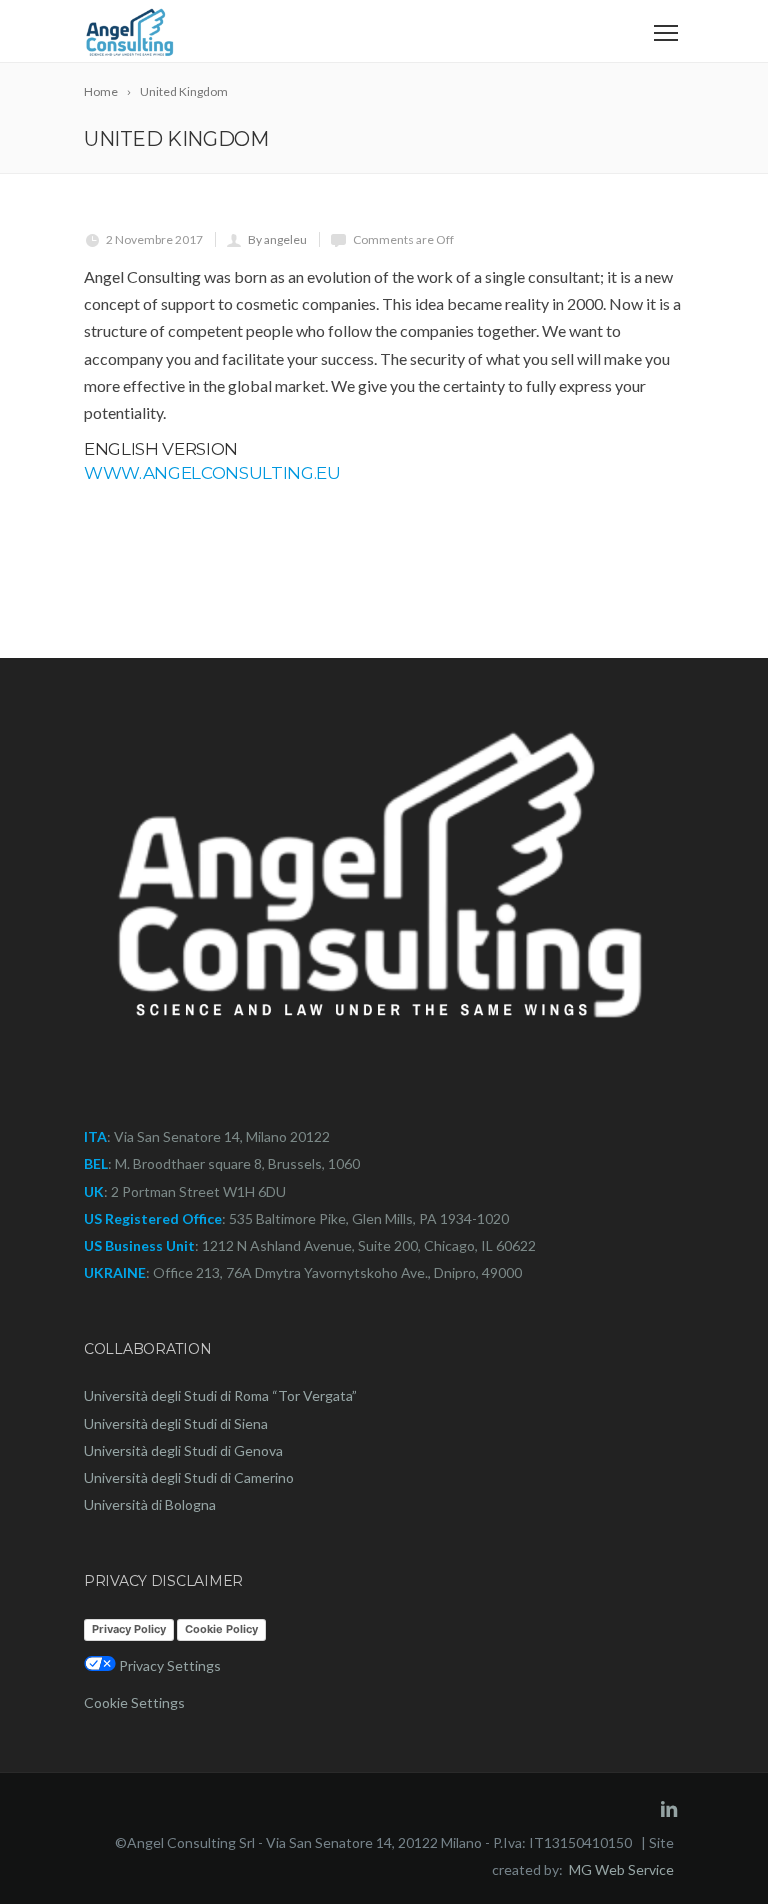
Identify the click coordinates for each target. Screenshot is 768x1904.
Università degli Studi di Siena (176, 1423)
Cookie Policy (221, 1629)
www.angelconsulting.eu (212, 473)
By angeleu (277, 239)
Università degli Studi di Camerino (189, 1477)
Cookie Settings (134, 1702)
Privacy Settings (168, 1665)
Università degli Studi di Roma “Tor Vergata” (220, 1395)
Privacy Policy (129, 1629)
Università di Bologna (150, 1504)
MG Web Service (621, 1869)
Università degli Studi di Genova (183, 1450)
